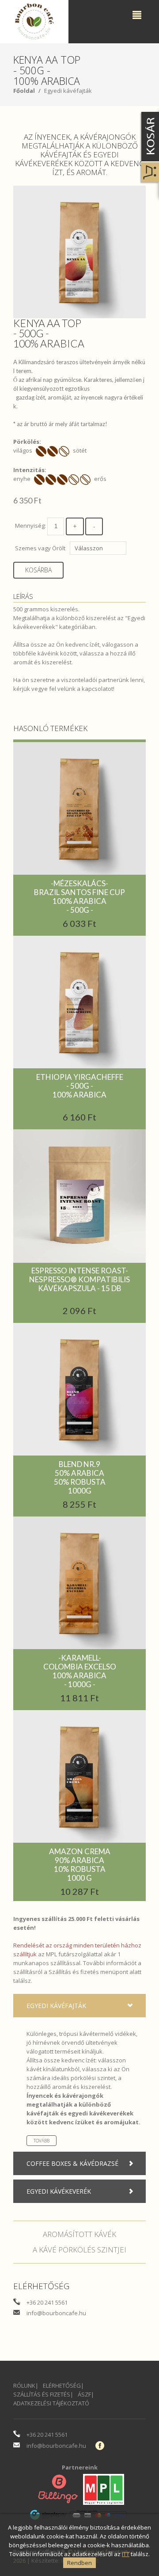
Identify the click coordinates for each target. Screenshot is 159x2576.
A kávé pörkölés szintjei (79, 2250)
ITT (126, 2554)
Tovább (42, 2141)
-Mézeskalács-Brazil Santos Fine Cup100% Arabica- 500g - (79, 897)
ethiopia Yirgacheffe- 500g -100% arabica (80, 1086)
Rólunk (24, 2385)
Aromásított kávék (79, 2234)
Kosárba (38, 570)
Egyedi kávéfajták (68, 91)
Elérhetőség (62, 2385)
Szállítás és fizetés (74, 1972)
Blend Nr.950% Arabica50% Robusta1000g (80, 1477)
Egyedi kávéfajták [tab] (56, 2006)
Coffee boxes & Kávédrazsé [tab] (72, 2163)
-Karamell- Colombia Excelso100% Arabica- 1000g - (80, 1671)
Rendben (79, 2563)
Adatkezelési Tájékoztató (51, 2403)
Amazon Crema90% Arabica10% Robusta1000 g (80, 1865)
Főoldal (24, 91)
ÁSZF (84, 2394)
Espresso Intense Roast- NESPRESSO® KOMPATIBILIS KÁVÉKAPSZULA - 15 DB (79, 1279)
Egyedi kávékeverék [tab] (59, 2191)
